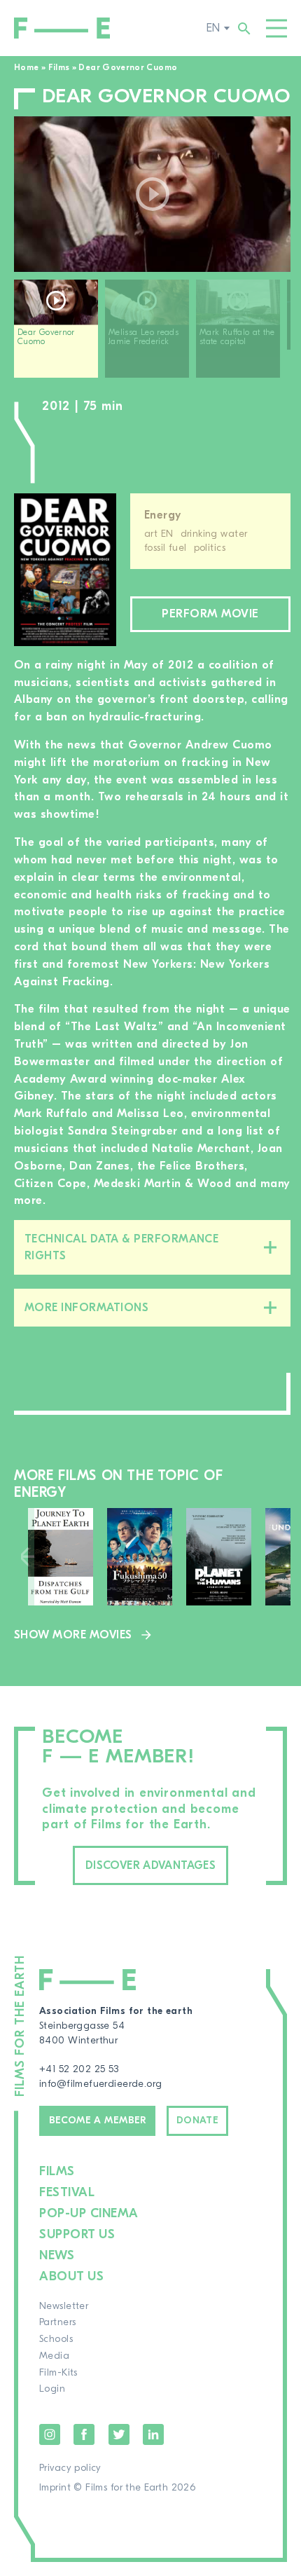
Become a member (98, 2121)
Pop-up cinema (89, 2213)
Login (52, 2389)
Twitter (119, 2434)
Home (26, 67)
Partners (57, 2322)
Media (54, 2356)
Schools (56, 2339)
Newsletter (64, 2306)
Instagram (50, 2434)
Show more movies (73, 1635)
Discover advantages (150, 1865)
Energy (163, 515)
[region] (152, 334)
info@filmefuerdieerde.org (101, 2084)
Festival (67, 2192)
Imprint (55, 2488)
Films (59, 67)
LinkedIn (153, 2434)
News (57, 2255)
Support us (77, 2234)
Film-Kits (58, 2373)
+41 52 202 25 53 (79, 2069)
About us (71, 2276)
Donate (198, 2121)
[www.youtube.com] (152, 194)
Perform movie (210, 614)
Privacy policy (70, 2468)
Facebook (84, 2434)
